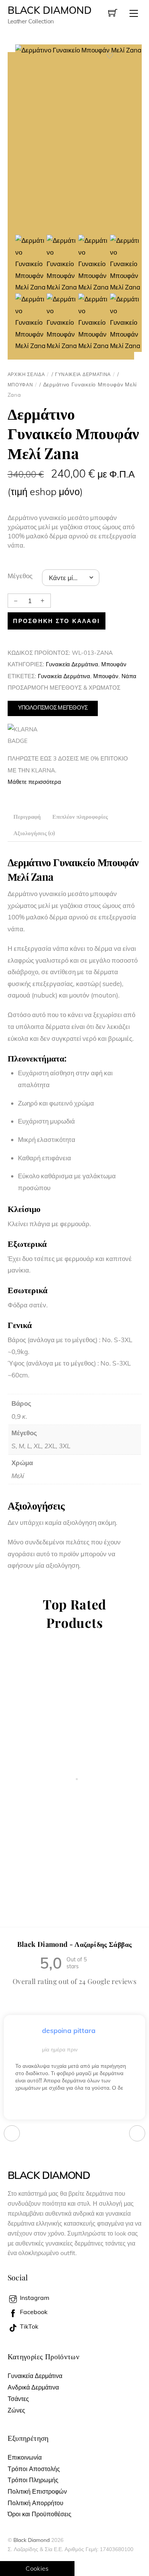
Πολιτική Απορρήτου (36, 2503)
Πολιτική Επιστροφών (37, 2491)
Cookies (37, 2568)
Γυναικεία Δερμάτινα (83, 374)
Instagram (34, 2298)
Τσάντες (18, 2399)
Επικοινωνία (25, 2457)
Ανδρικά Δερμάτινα (33, 2387)
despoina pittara (69, 2031)
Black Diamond (32, 2540)
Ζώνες (16, 2410)
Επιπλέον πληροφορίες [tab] (80, 816)
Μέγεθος (20, 576)
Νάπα (129, 676)
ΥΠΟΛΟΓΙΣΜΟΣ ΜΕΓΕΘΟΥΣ (53, 707)
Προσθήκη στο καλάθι (56, 621)
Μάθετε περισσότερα (34, 782)
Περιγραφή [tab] (27, 816)
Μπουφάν (20, 385)
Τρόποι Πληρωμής (33, 2480)
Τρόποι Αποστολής (34, 2469)
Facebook (33, 2312)
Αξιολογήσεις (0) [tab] (34, 833)
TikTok (28, 2326)
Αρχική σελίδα (26, 374)
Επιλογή (40, 1853)
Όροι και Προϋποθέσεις (40, 2514)
